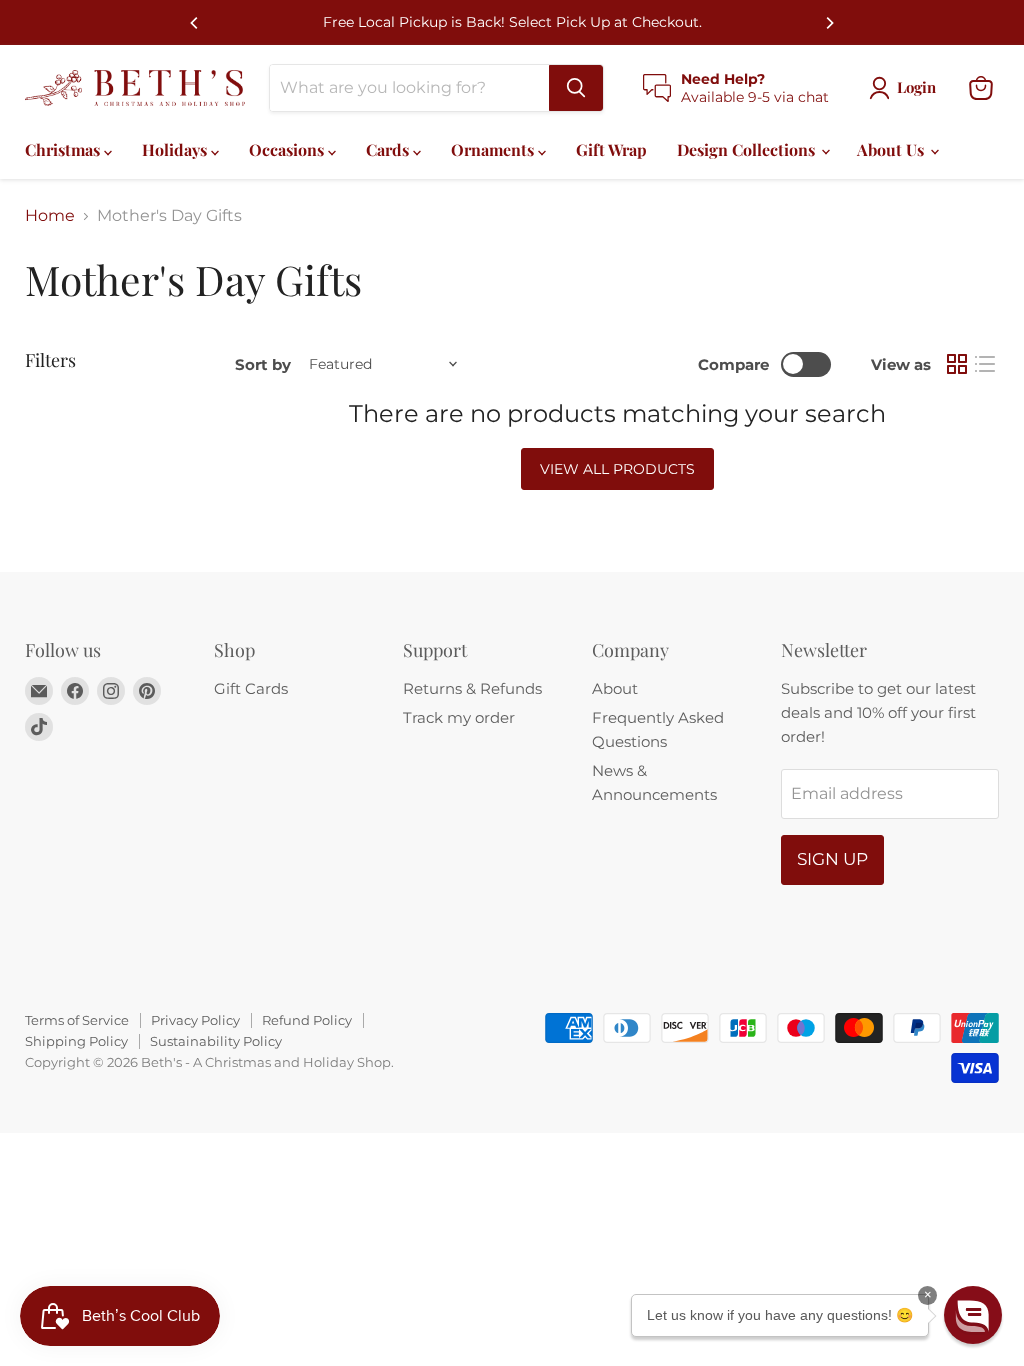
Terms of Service (77, 1020)
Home (50, 216)
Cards (389, 149)
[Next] (829, 23)
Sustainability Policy (216, 1041)
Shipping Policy (76, 1041)
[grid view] (957, 364)
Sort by (263, 364)
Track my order (459, 717)
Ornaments (494, 149)
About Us (892, 149)
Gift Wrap (611, 149)
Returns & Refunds (472, 688)
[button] (973, 1315)
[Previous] (195, 23)
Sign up (832, 859)
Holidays (176, 149)
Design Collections (748, 149)
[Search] (576, 88)
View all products (617, 469)
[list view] (985, 364)
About (615, 688)
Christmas (64, 149)
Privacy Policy (195, 1020)
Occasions (288, 149)
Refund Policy (307, 1020)
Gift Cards (251, 688)
